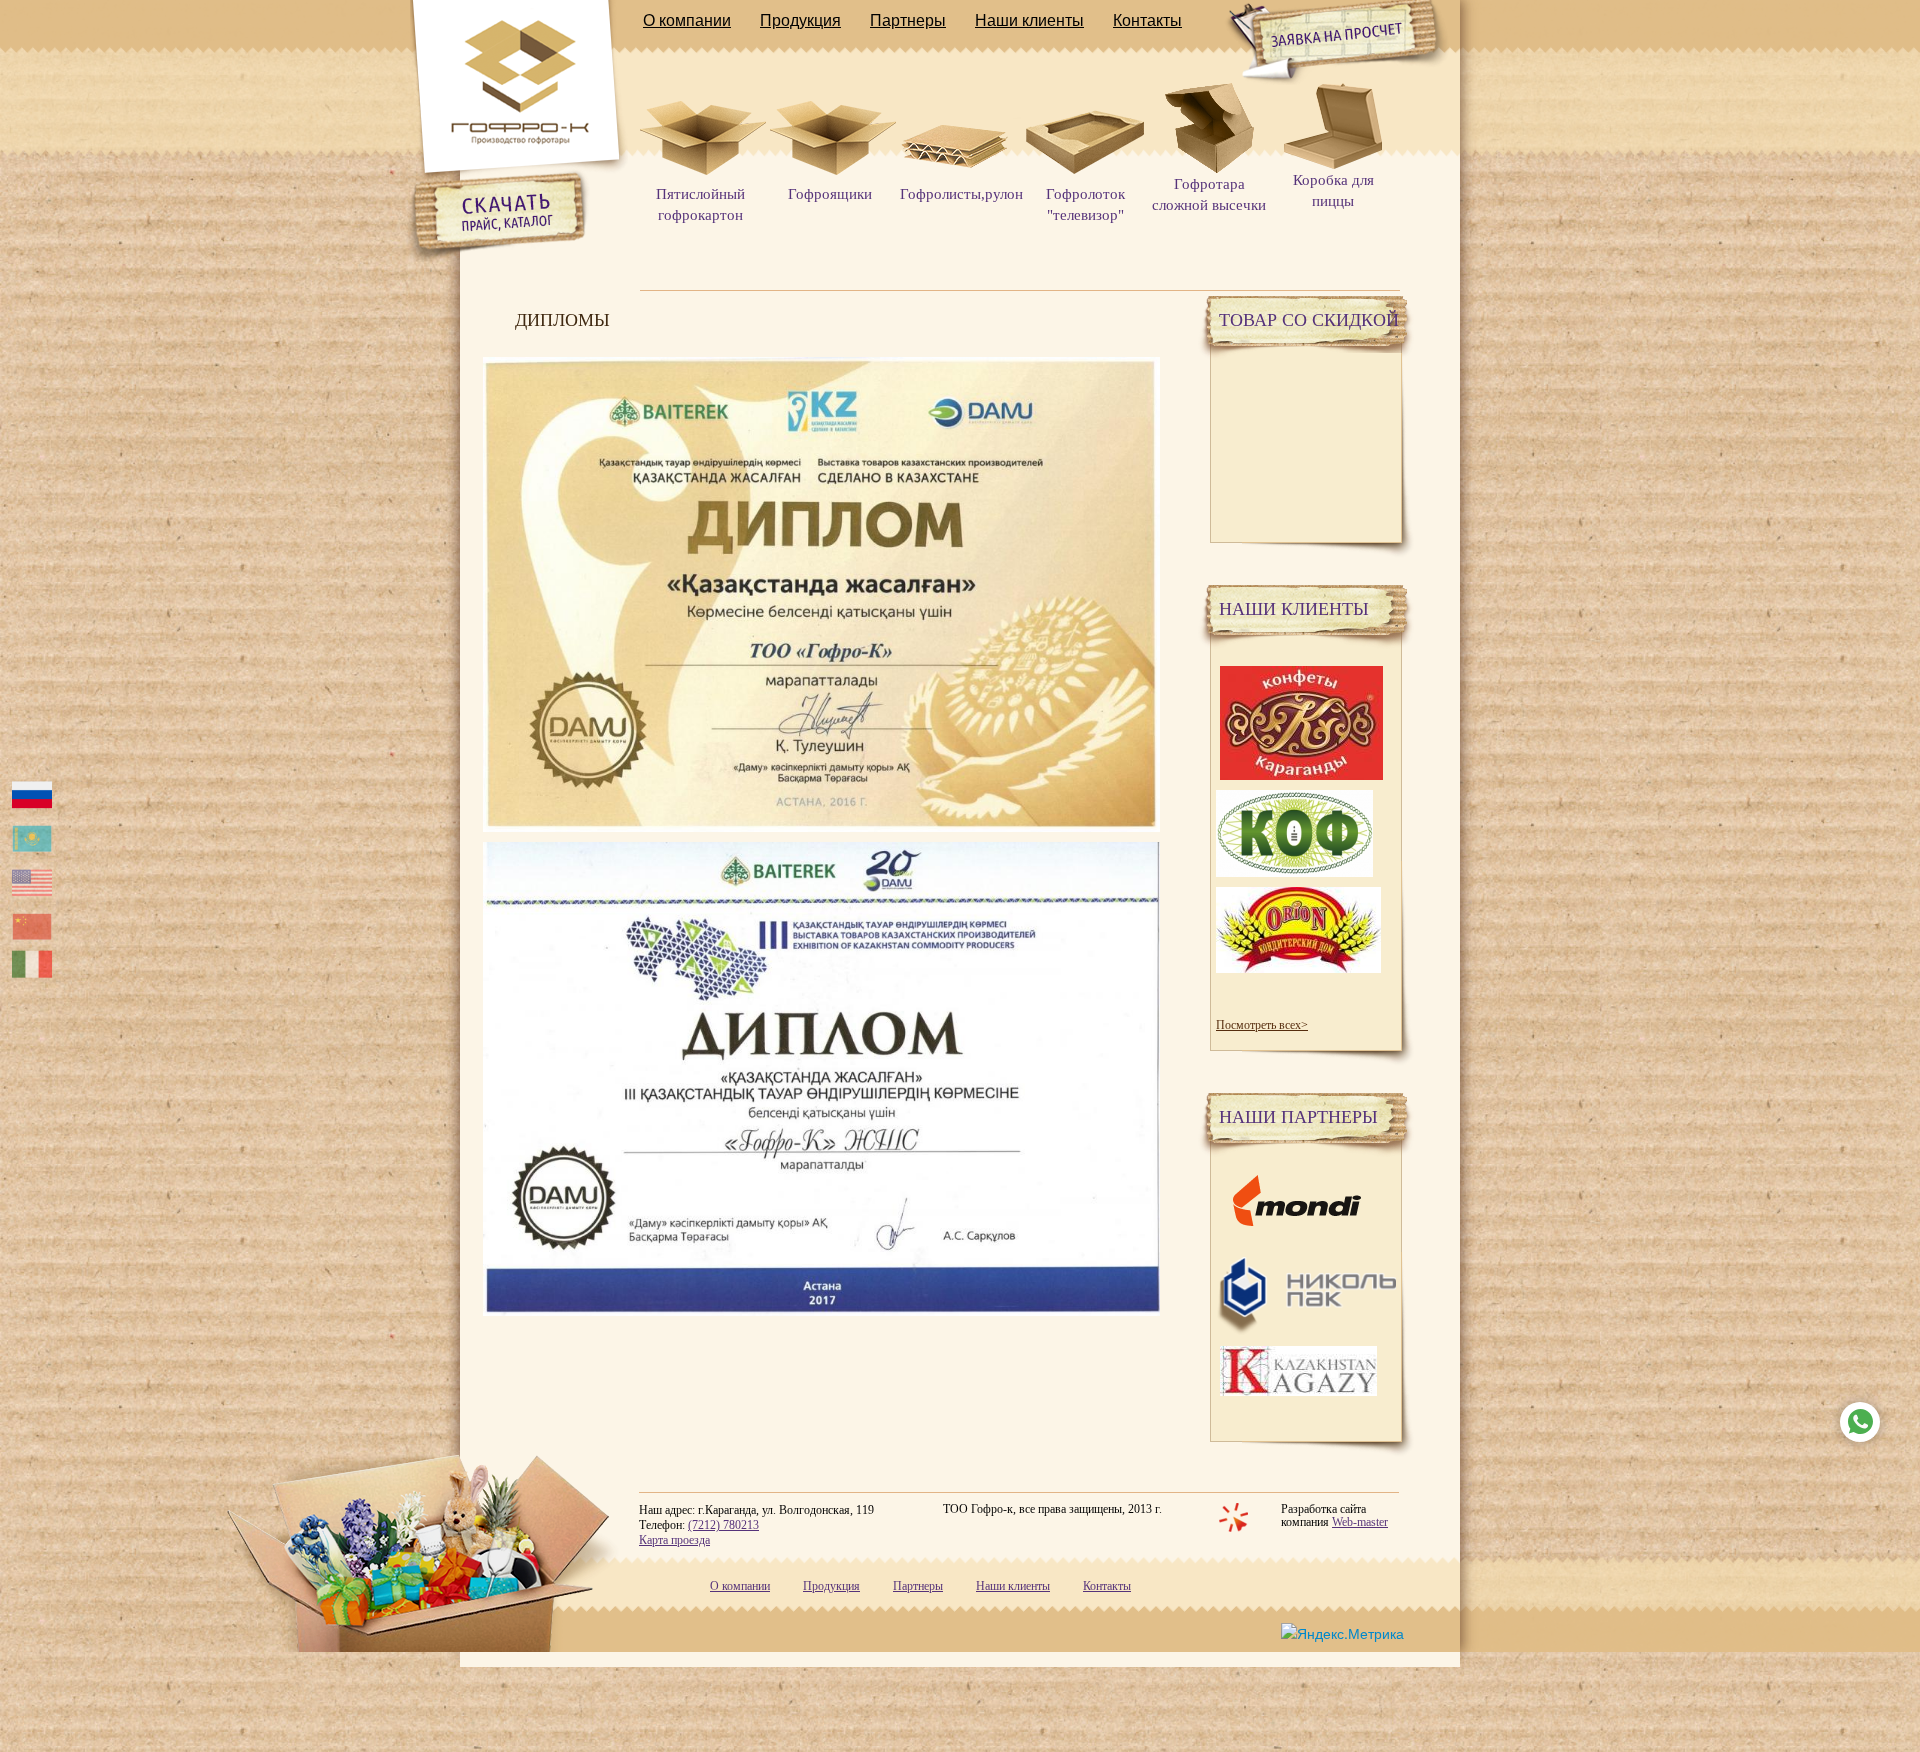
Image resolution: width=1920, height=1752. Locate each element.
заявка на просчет (1311, 36)
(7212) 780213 (723, 1525)
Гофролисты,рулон (961, 194)
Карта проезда (674, 1540)
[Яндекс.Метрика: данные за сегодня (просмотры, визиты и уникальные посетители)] (1342, 1633)
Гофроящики (830, 194)
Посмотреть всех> (1262, 1025)
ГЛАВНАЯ (519, 85)
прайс (527, 204)
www (1855, 1412)
